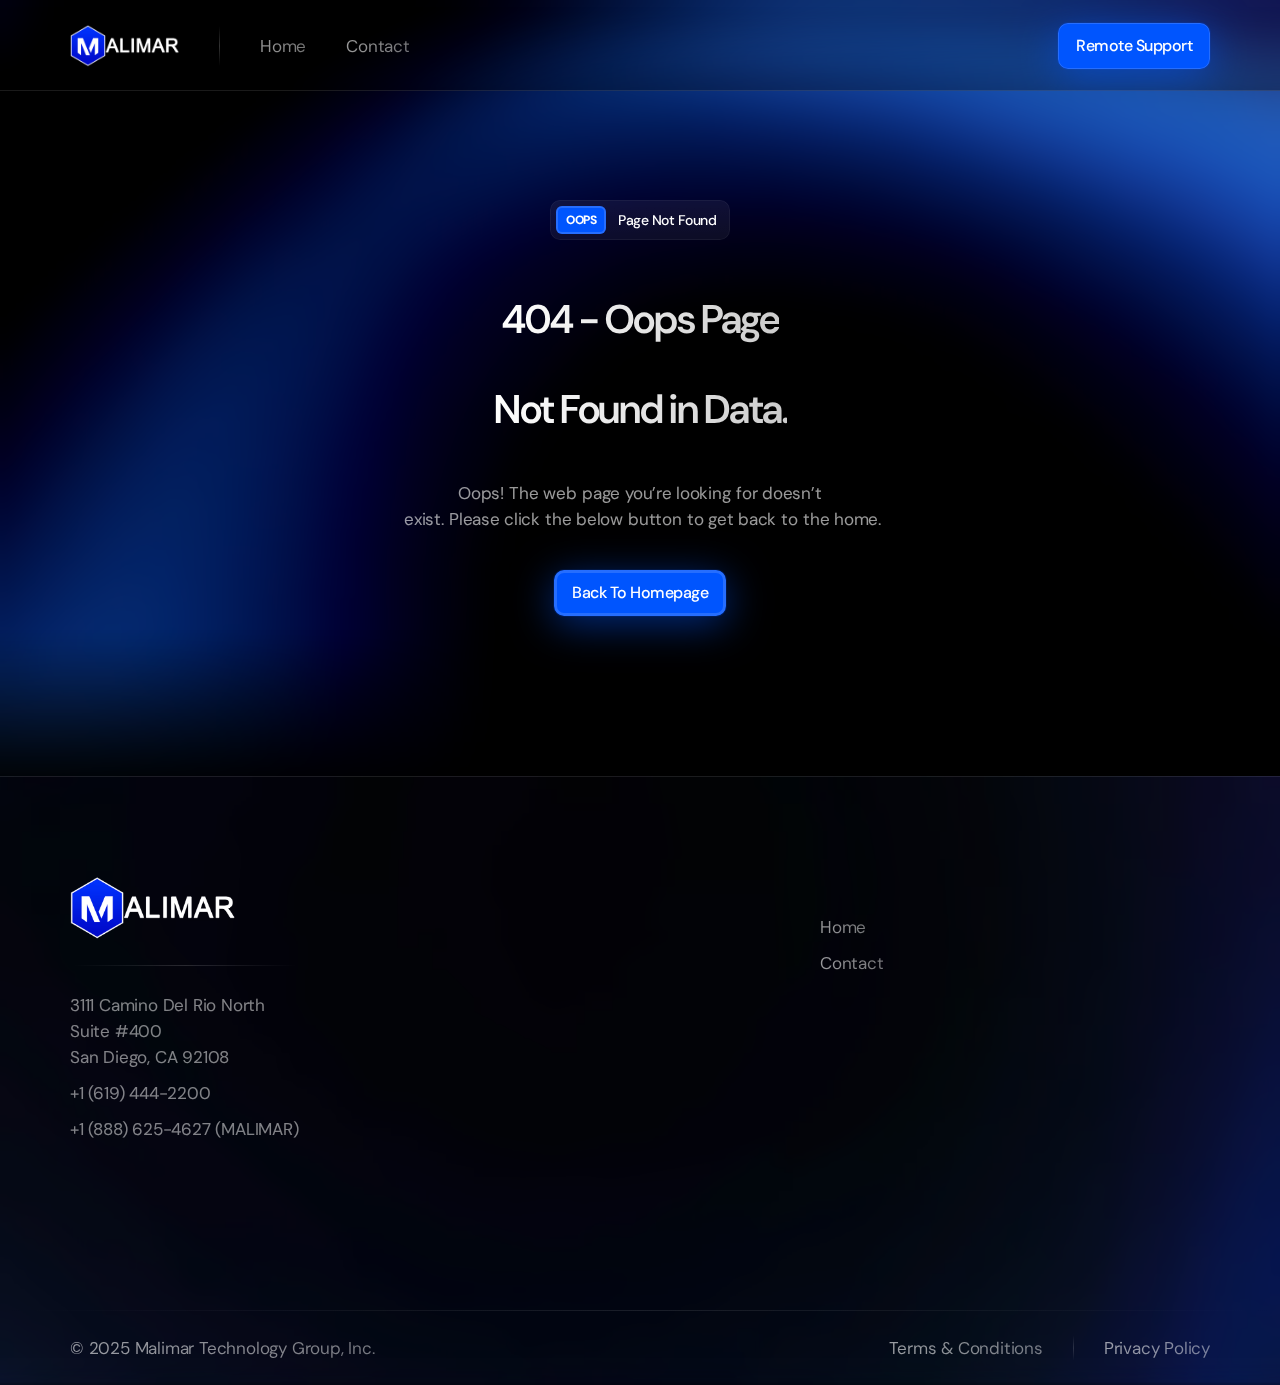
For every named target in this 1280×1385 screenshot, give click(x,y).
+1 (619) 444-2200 (140, 1093)
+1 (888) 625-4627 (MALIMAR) (184, 1129)
